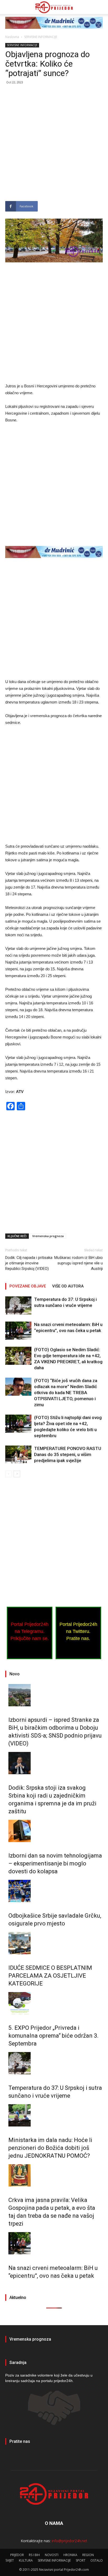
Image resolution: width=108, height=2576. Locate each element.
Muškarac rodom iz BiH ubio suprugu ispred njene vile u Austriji (79, 1263)
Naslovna (12, 37)
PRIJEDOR (17, 2555)
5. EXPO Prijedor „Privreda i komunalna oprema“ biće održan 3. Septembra (53, 2036)
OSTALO (97, 2560)
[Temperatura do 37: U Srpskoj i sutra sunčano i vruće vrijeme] (18, 1305)
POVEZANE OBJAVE (28, 1286)
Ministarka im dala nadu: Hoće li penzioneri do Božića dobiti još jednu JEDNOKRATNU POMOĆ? (50, 2148)
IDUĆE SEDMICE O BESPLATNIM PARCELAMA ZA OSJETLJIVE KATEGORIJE (50, 1976)
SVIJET (10, 2560)
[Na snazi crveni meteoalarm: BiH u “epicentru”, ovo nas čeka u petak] (18, 1331)
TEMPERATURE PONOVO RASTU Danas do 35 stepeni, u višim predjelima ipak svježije (68, 1454)
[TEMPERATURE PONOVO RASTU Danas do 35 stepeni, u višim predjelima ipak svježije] (18, 1455)
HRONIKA (70, 2555)
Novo (15, 1674)
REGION (88, 2555)
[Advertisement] (54, 145)
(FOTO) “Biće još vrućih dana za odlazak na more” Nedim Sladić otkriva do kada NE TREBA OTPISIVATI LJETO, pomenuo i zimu (66, 1393)
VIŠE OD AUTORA (68, 1286)
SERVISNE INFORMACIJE (41, 37)
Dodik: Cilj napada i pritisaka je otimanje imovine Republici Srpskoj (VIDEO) (29, 1263)
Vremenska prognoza (48, 1236)
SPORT (81, 2560)
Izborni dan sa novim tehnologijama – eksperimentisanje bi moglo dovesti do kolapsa (55, 1863)
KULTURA (26, 2560)
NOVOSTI (52, 2555)
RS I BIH (34, 2555)
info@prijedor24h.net (69, 2541)
